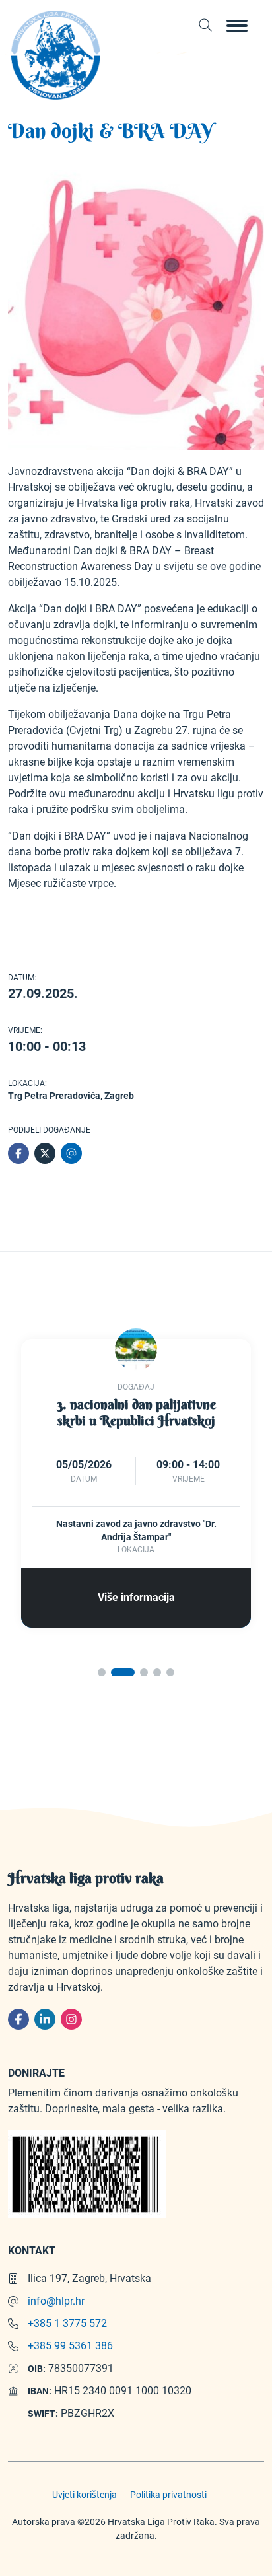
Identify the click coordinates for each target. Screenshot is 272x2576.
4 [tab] (157, 1672)
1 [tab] (102, 1672)
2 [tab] (122, 1672)
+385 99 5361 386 (70, 2346)
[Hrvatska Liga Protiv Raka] (55, 55)
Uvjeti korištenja (85, 2495)
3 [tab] (144, 1672)
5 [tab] (170, 1672)
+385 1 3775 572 (67, 2323)
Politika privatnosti (168, 2495)
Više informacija (136, 1597)
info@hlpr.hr (56, 2301)
